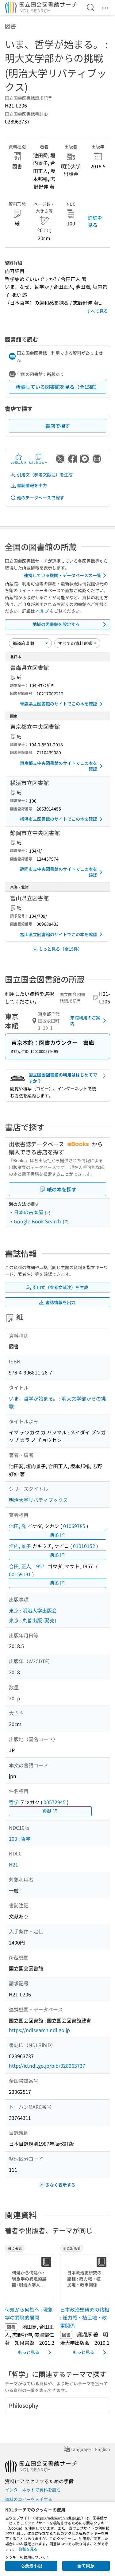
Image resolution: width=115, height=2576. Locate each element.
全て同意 (86, 2566)
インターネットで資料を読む (33, 2490)
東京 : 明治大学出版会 (33, 1610)
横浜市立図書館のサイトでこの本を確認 (59, 819)
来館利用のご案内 (85, 1021)
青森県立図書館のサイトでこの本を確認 (59, 704)
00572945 (55, 1802)
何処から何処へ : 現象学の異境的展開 (29, 2313)
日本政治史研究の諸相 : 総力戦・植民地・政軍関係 (85, 2317)
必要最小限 (31, 2566)
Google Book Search (38, 1221)
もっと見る (29, 2352)
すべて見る (97, 311)
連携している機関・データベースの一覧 (63, 575)
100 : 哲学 (20, 1839)
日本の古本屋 (29, 1212)
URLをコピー (38, 462)
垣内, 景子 (20, 1546)
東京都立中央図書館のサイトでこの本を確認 (59, 766)
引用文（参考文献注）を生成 (45, 475)
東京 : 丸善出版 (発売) (33, 1620)
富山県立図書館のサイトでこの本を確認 (59, 934)
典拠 (54, 1535)
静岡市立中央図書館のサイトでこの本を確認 (59, 872)
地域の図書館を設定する (56, 624)
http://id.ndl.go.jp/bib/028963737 (47, 2066)
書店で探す (58, 426)
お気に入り (19, 462)
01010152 (84, 1546)
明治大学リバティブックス (38, 1500)
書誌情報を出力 (32, 485)
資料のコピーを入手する (29, 2499)
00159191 (20, 1574)
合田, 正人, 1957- (28, 1566)
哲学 (14, 1802)
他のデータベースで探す (40, 498)
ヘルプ (42, 611)
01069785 (74, 1526)
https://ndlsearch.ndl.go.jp (39, 2030)
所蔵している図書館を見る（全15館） (58, 387)
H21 (13, 1864)
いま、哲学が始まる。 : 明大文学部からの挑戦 (57, 1402)
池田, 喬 (17, 1526)
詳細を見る (95, 221)
